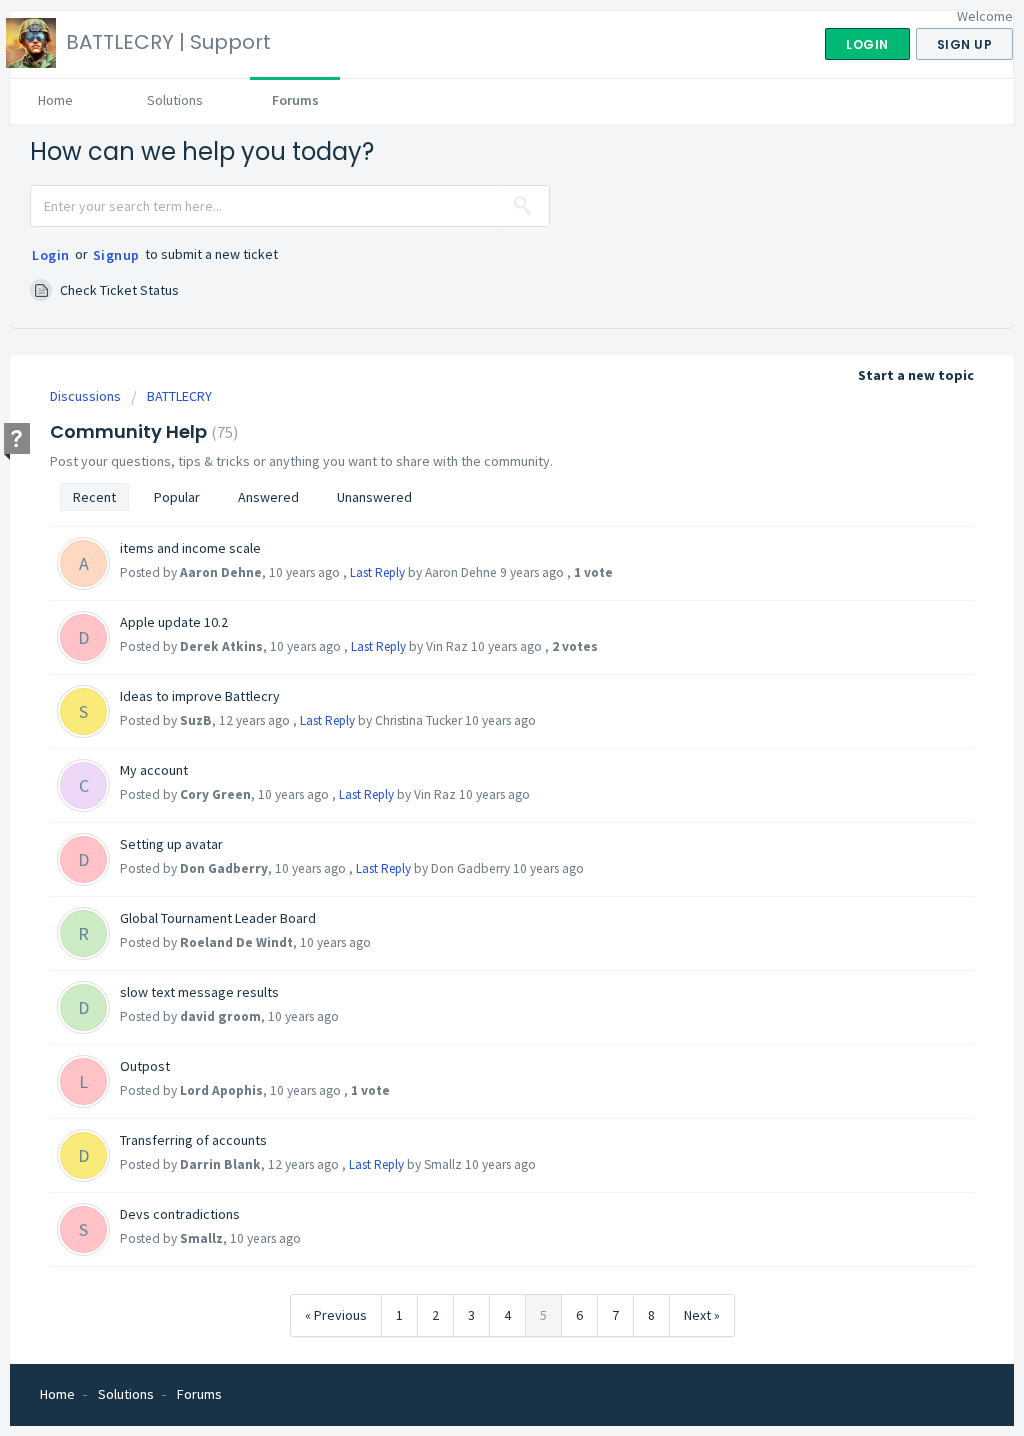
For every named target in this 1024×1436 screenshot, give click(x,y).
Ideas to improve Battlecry (200, 696)
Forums (295, 100)
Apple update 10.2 (174, 622)
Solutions (175, 100)
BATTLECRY (179, 396)
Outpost (145, 1066)
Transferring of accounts (193, 1140)
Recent (94, 497)
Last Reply (377, 572)
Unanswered (374, 497)
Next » (702, 1315)
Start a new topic (916, 375)
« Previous (336, 1315)
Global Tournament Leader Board (218, 918)
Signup (116, 255)
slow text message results (199, 992)
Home (55, 100)
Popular (177, 497)
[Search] (523, 206)
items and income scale (190, 548)
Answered (268, 497)
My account (154, 770)
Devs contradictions (180, 1214)
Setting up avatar (171, 844)
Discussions (85, 396)
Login (51, 255)
